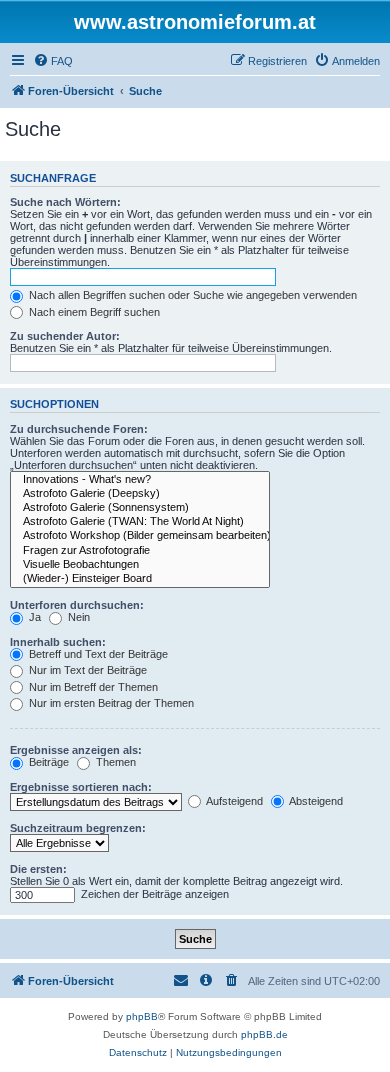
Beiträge (47, 762)
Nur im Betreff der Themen (92, 687)
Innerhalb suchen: (58, 642)
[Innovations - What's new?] (140, 480)
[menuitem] (53, 61)
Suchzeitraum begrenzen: (78, 828)
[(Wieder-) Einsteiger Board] (140, 579)
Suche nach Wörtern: (65, 202)
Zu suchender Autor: (65, 336)
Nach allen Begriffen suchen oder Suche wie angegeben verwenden (191, 295)
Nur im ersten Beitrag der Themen (110, 703)
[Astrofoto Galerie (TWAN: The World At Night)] (140, 522)
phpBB (142, 1016)
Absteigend (315, 801)
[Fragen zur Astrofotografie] (140, 551)
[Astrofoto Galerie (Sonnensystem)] (140, 508)
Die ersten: (38, 869)
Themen (114, 762)
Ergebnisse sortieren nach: (81, 787)
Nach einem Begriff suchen (93, 312)
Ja (33, 617)
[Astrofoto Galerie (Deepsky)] (140, 494)
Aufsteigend (233, 801)
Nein (77, 617)
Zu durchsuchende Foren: (79, 429)
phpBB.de (264, 1034)
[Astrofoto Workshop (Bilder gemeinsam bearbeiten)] (140, 536)
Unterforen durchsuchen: (77, 605)
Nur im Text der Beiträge (86, 670)
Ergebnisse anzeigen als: (76, 750)
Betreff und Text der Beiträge (97, 654)
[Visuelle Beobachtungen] (140, 565)
